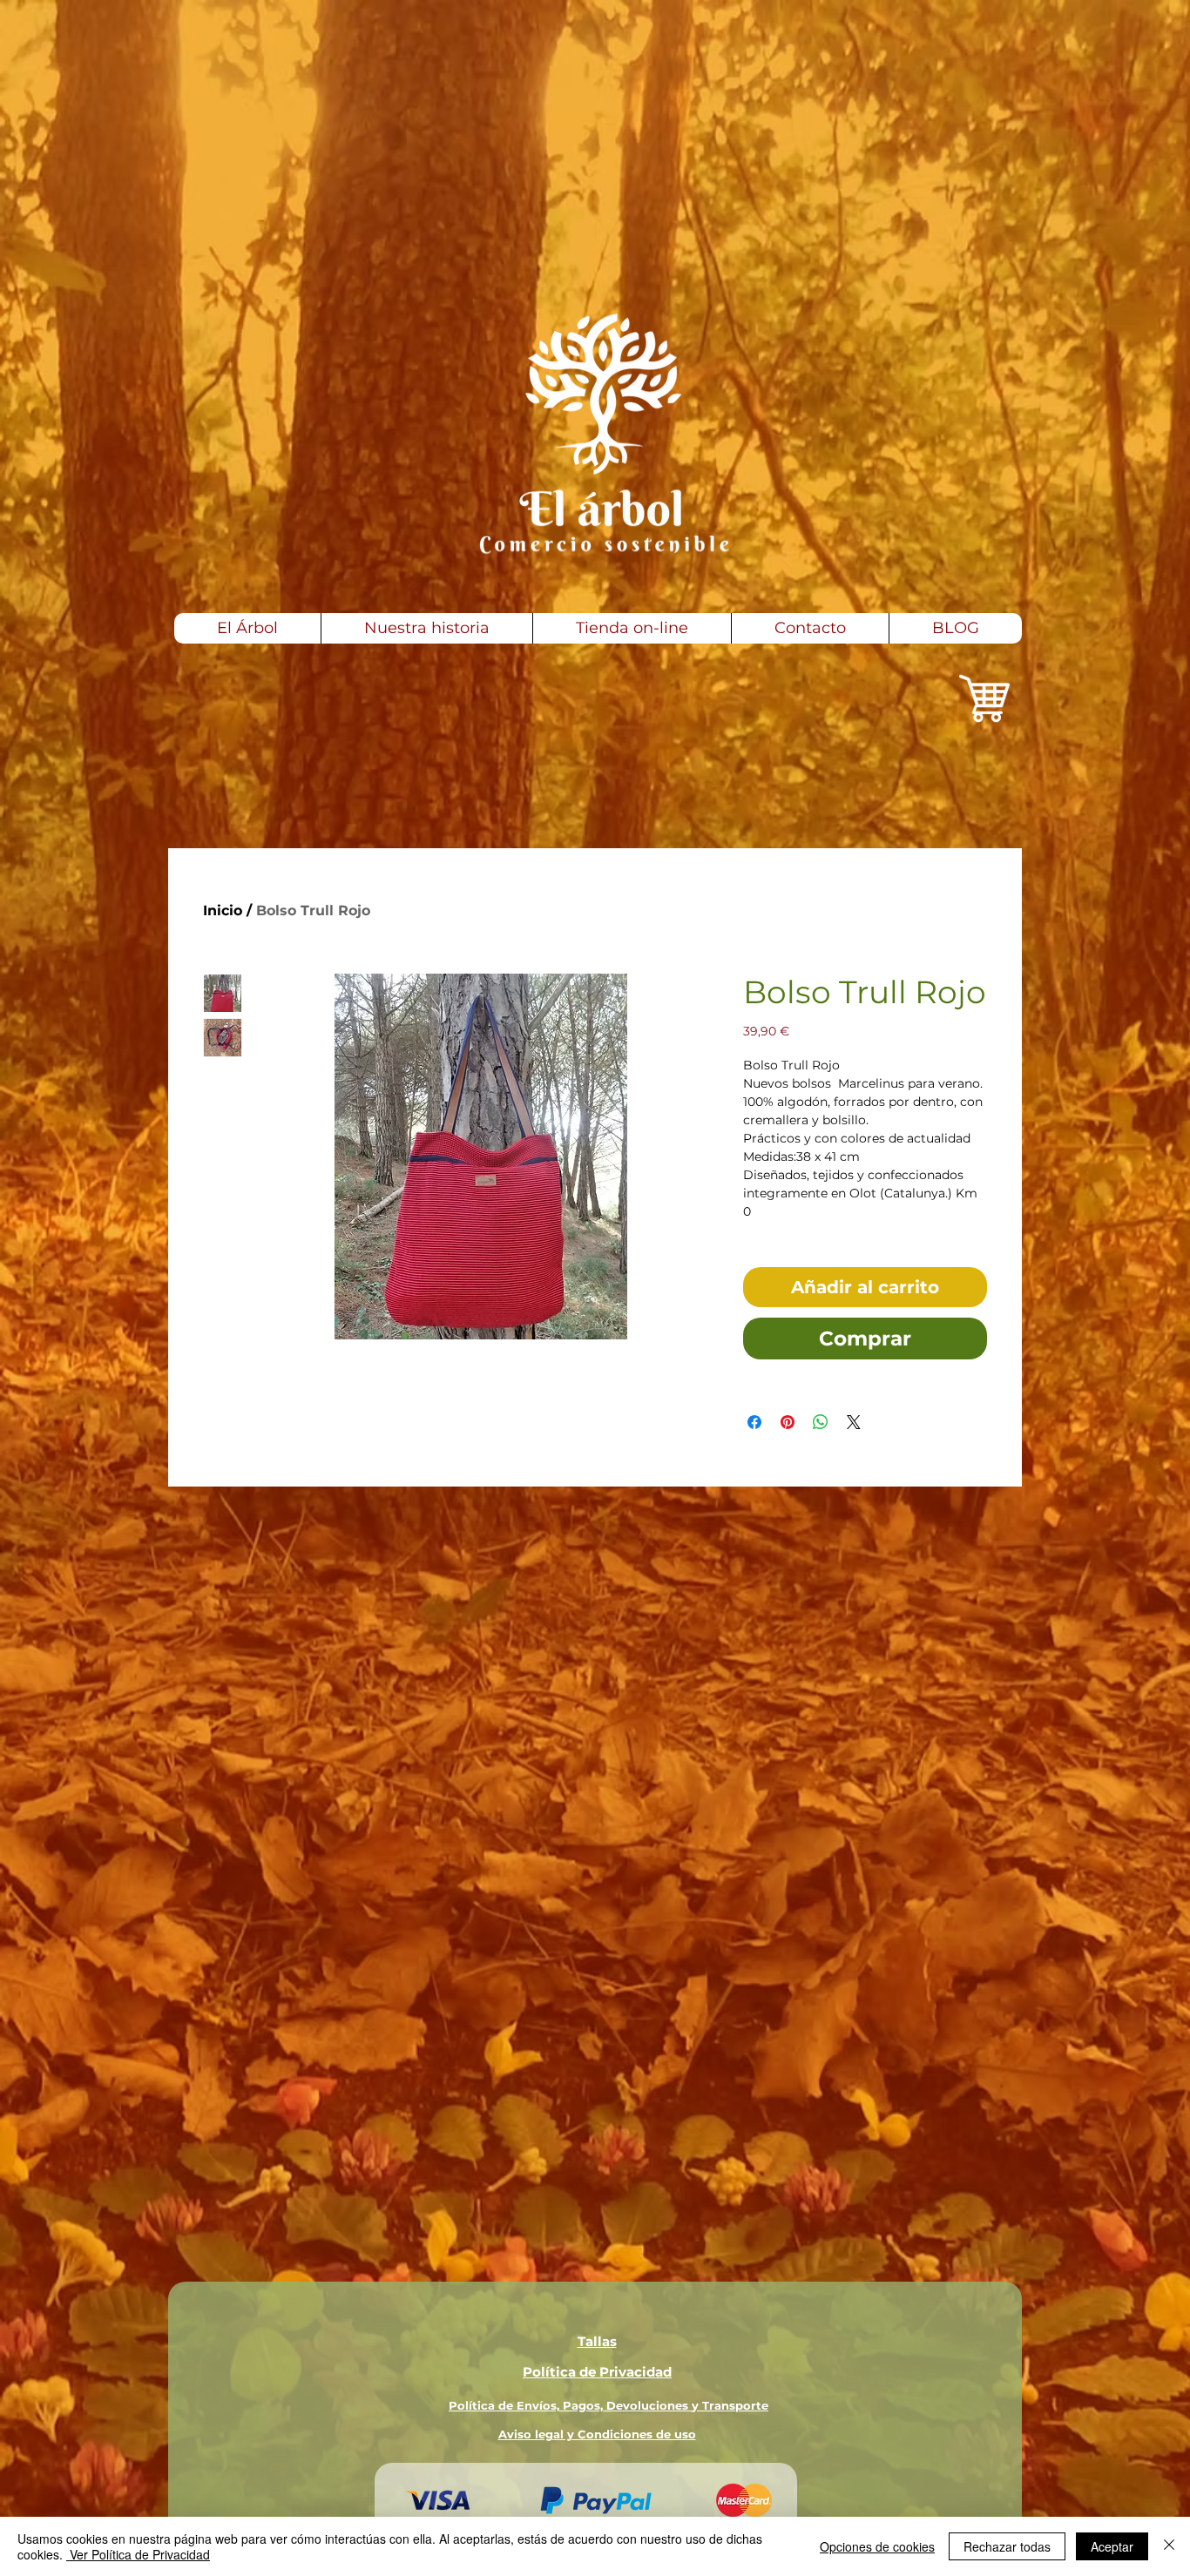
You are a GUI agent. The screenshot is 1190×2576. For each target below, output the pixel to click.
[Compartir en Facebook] (754, 1422)
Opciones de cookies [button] (877, 2546)
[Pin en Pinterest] (788, 1422)
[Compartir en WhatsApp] (821, 1422)
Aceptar (1112, 2546)
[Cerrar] (1169, 2546)
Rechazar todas (1007, 2546)
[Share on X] (854, 1422)
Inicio (223, 910)
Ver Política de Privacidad (138, 2554)
